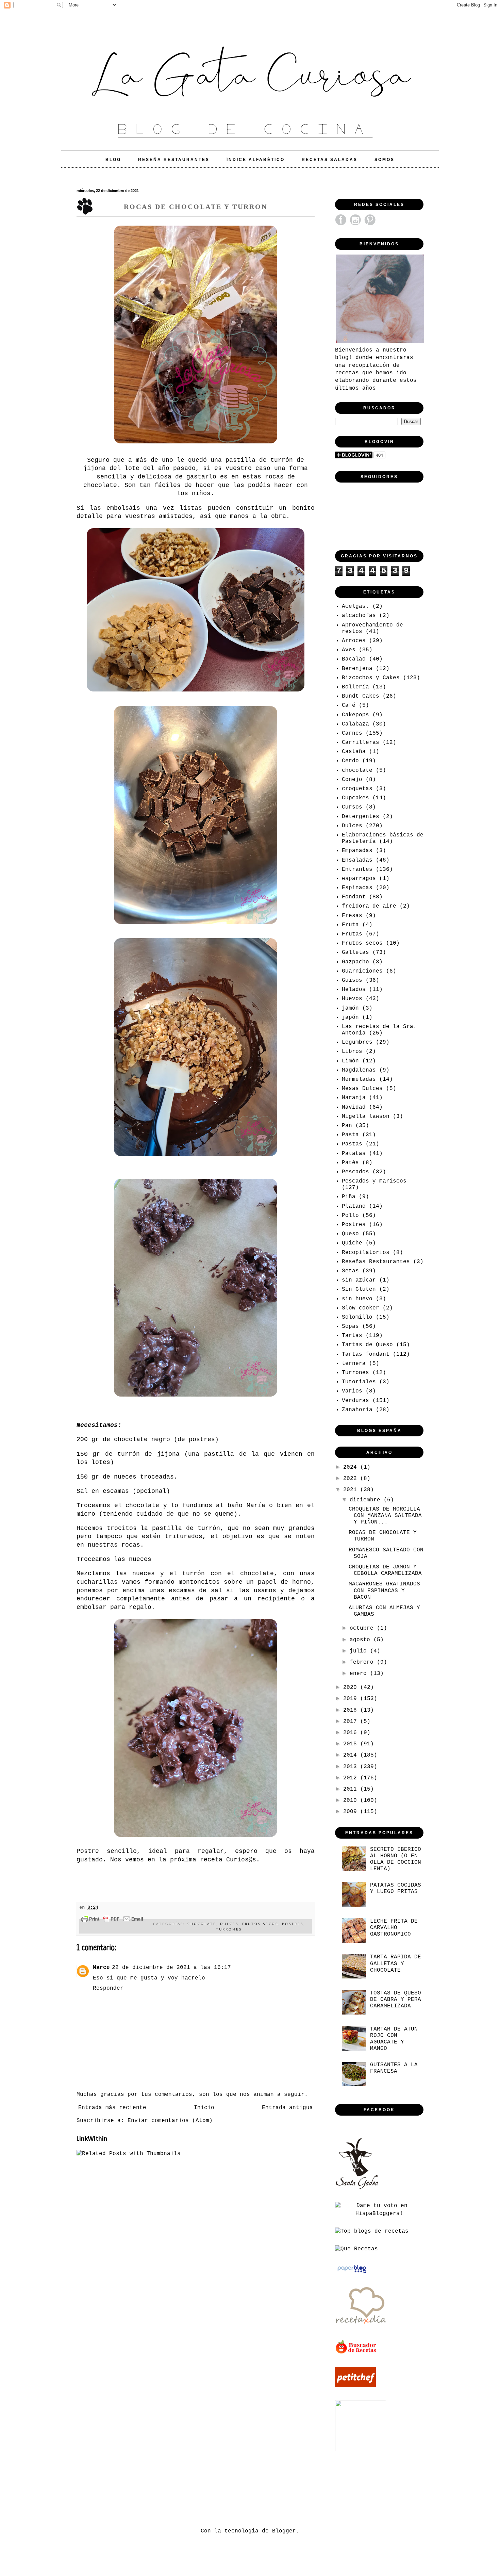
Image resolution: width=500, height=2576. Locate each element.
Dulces (229, 1924)
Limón (350, 1061)
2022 (352, 1479)
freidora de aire (369, 906)
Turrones (229, 1929)
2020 (352, 1688)
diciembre (367, 1500)
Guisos (352, 980)
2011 (352, 1789)
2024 (352, 1467)
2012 (352, 1778)
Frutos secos (260, 1924)
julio (360, 1651)
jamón (350, 1008)
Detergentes (361, 817)
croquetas (357, 789)
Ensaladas (357, 860)
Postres (293, 1924)
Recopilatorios (366, 1253)
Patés (350, 1163)
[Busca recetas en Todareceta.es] (372, 2231)
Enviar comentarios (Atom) (170, 2121)
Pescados (355, 1172)
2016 (352, 1733)
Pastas (352, 1144)
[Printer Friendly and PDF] (112, 1920)
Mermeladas (359, 1079)
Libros (352, 1051)
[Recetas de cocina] (356, 2353)
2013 (352, 1767)
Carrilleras (361, 743)
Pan (347, 1126)
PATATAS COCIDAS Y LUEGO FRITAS (396, 1888)
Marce (101, 1968)
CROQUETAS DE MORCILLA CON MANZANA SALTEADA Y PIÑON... (385, 1516)
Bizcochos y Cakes (371, 678)
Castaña (354, 752)
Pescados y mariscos (374, 1181)
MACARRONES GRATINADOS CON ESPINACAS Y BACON (384, 1591)
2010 (352, 1800)
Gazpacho (355, 962)
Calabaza (355, 724)
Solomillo (357, 1317)
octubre (363, 1628)
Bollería (355, 687)
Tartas (352, 1336)
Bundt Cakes (361, 696)
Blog (113, 160)
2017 (352, 1722)
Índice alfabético (256, 160)
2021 (352, 1490)
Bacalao (354, 659)
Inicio (204, 2108)
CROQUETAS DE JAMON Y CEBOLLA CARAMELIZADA (385, 1570)
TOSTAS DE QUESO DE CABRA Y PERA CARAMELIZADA (396, 2000)
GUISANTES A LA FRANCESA (394, 2068)
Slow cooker (361, 1308)
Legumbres (357, 1042)
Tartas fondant (366, 1354)
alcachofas (359, 616)
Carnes (352, 733)
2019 (352, 1699)
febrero (363, 1662)
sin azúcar (359, 1280)
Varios (352, 1391)
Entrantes (357, 869)
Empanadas (357, 851)
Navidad (354, 1107)
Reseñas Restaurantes (376, 1262)
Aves (349, 650)
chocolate (202, 1924)
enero (360, 1674)
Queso (350, 1234)
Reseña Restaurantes (174, 160)
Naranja (354, 1098)
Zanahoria (357, 1410)
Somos (385, 160)
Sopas (350, 1326)
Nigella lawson (366, 1116)
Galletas (355, 952)
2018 (352, 1710)
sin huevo (357, 1299)
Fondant (354, 897)
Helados (354, 990)
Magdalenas (359, 1070)
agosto (362, 1640)
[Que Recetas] (356, 2249)
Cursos (352, 807)
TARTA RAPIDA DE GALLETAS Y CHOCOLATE (396, 1963)
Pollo (350, 1216)
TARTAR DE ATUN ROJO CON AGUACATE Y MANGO (394, 2039)
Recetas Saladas (330, 160)
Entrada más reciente (112, 2108)
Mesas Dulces (362, 1089)
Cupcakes (355, 798)
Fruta (350, 925)
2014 (352, 1755)
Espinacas (357, 888)
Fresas (352, 916)
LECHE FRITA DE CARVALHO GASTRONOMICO (394, 1928)
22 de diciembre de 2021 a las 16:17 (171, 1968)
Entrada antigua (287, 2108)
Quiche (352, 1243)
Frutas (352, 934)
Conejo (352, 780)
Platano (354, 1206)
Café (349, 705)
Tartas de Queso (367, 1345)
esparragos (359, 879)
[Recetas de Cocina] (361, 2326)
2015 (352, 1744)
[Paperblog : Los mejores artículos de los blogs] (352, 2273)
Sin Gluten (359, 1289)
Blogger (284, 2531)
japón (350, 1017)
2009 (352, 1812)
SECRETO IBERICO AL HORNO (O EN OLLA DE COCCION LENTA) (396, 1859)
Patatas (354, 1154)
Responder (108, 1988)
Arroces (354, 641)
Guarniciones (362, 971)
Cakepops (355, 715)
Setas (350, 1271)
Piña (349, 1197)
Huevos (352, 999)
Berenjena (357, 669)
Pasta (350, 1135)
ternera (354, 1364)
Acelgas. (355, 606)
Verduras (355, 1401)
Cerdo (350, 761)
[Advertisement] (200, 2489)
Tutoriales (359, 1382)
